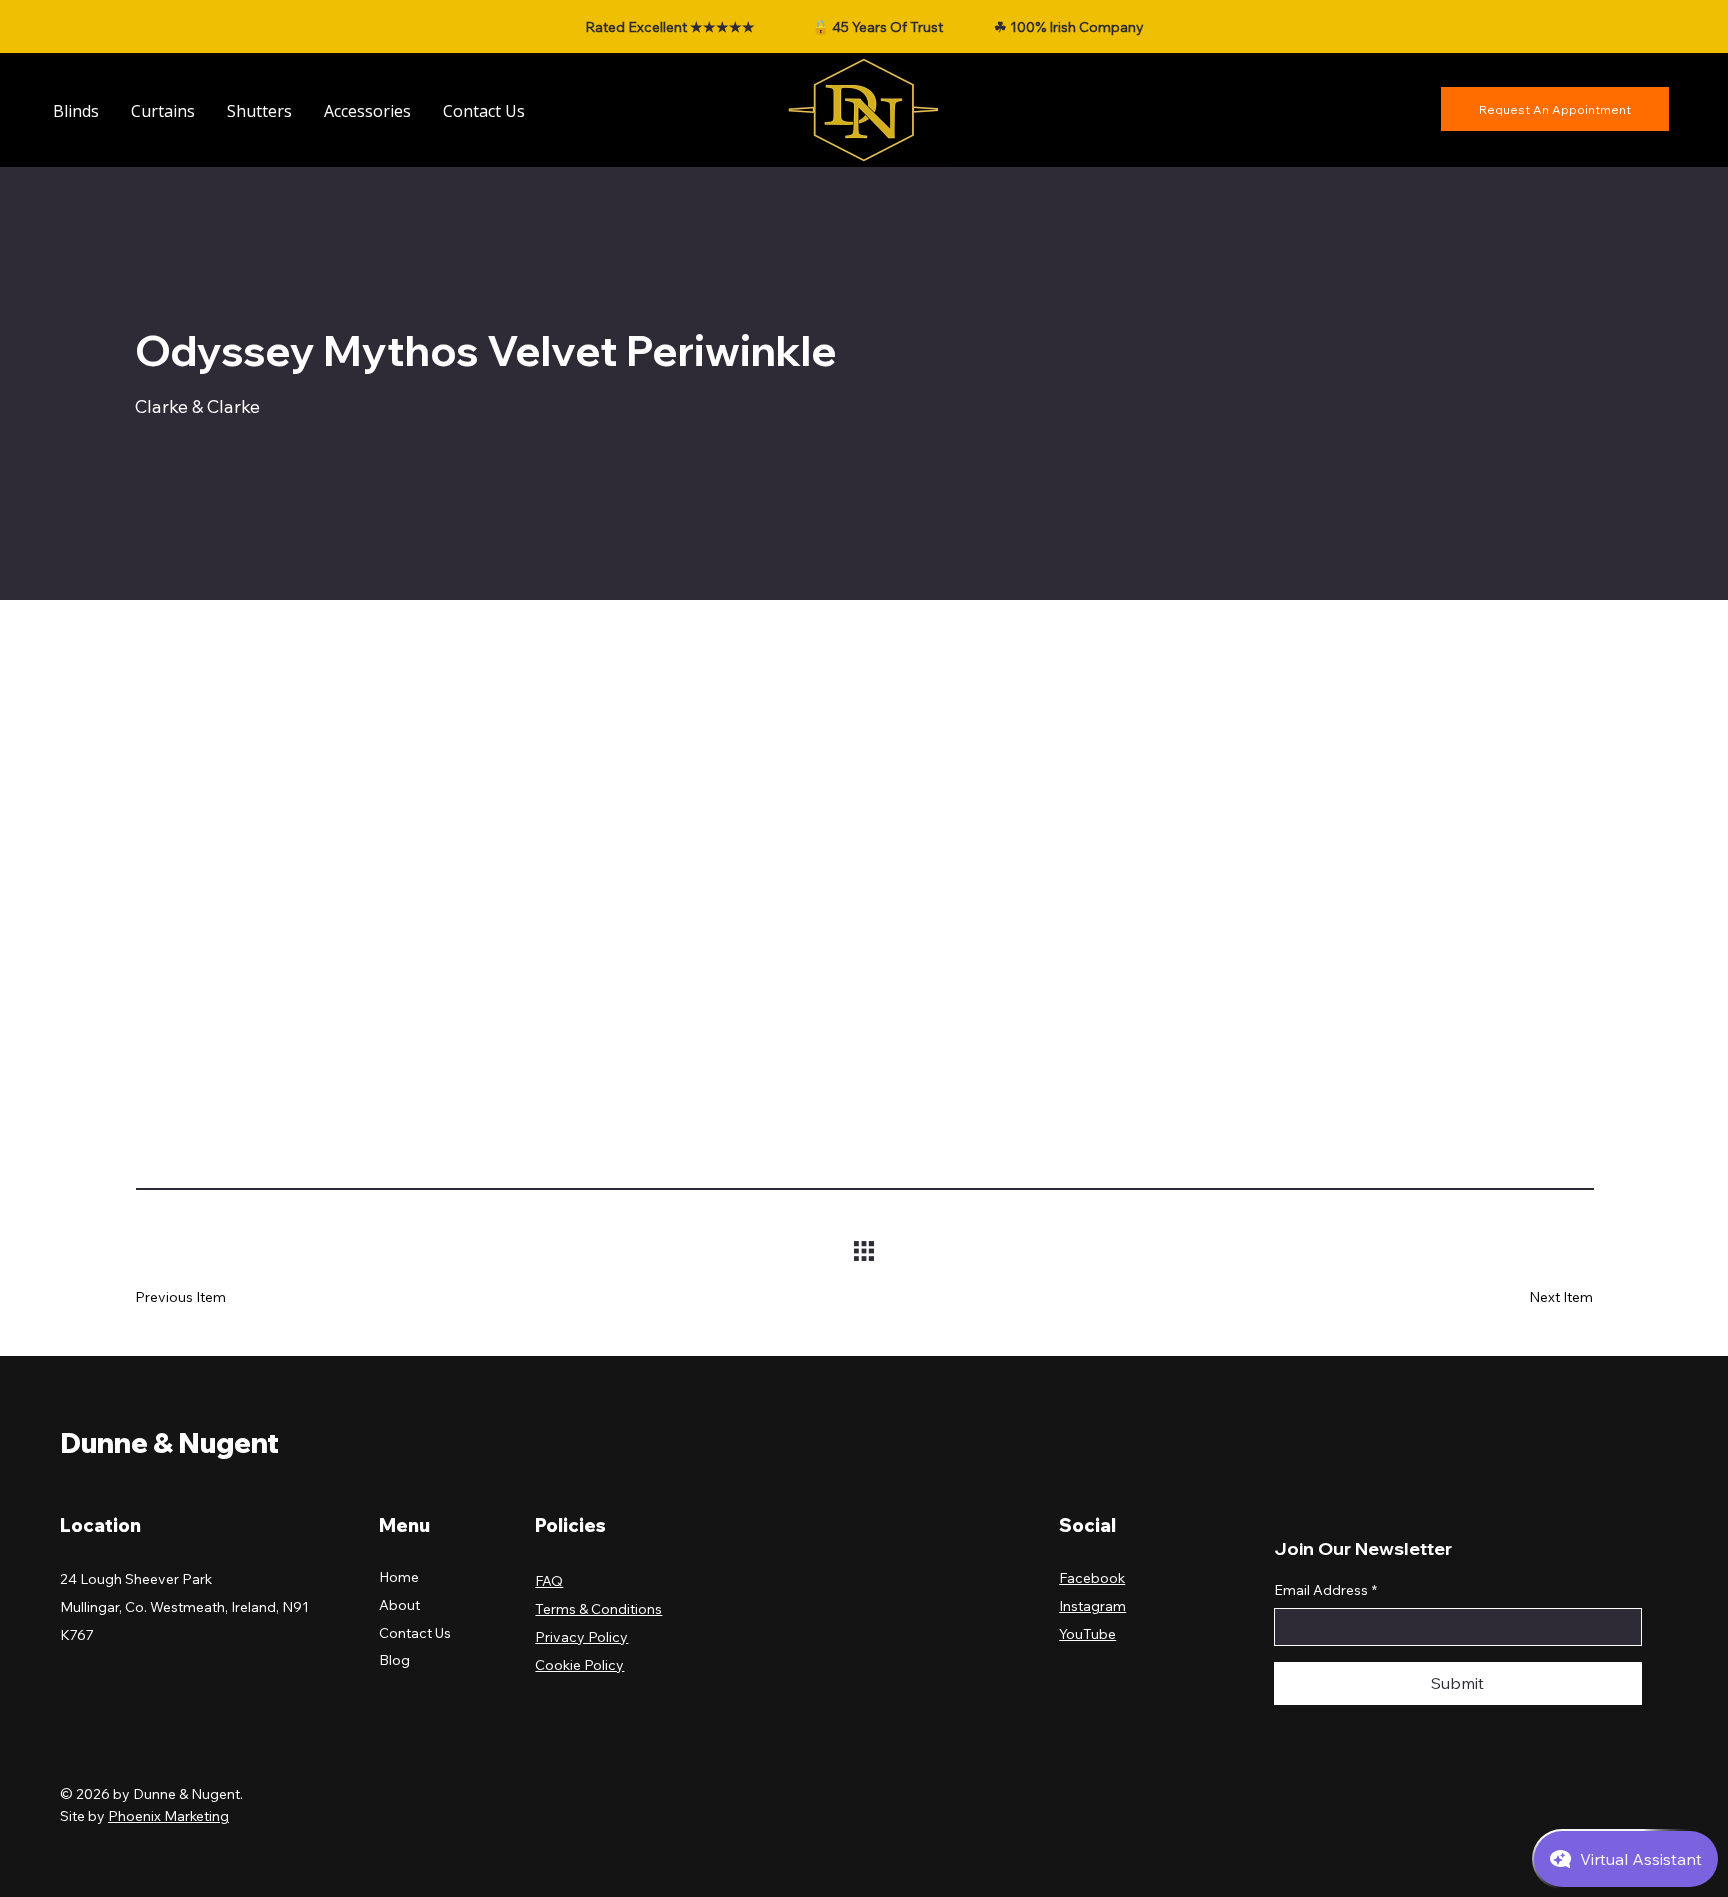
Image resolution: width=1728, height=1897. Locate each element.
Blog (394, 1660)
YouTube (1087, 1634)
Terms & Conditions (598, 1609)
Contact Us (415, 1633)
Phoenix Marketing (168, 1816)
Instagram (1092, 1606)
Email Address (1325, 1590)
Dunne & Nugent (169, 1442)
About (399, 1605)
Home (399, 1577)
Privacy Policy (581, 1637)
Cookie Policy (579, 1665)
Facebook (1092, 1578)
